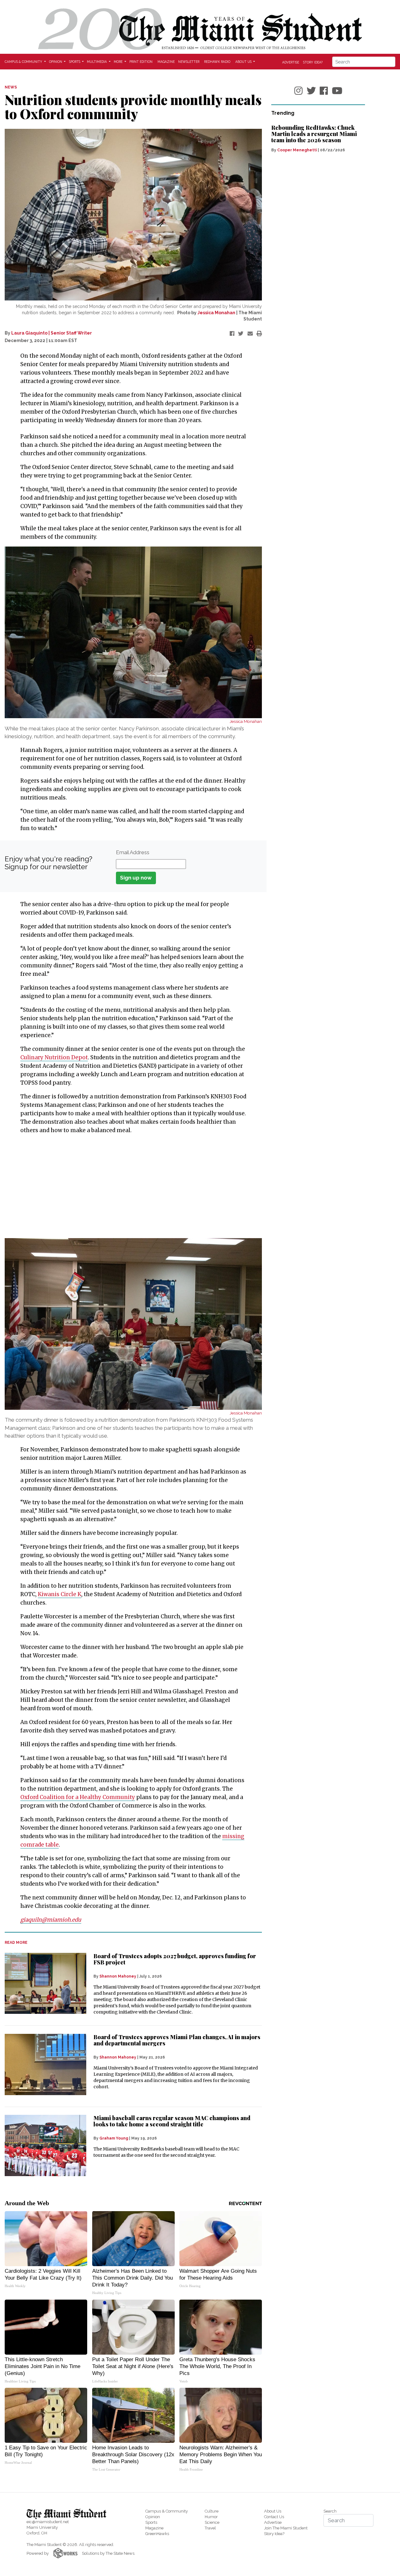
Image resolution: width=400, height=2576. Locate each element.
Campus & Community (167, 2511)
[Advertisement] (129, 1186)
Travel (210, 2528)
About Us (273, 2511)
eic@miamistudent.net (48, 2522)
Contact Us (274, 2517)
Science (212, 2522)
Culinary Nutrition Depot (54, 1057)
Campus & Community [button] (24, 62)
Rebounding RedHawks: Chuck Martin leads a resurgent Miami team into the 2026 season (314, 134)
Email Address (133, 852)
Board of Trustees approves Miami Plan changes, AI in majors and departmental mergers (177, 2040)
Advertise (291, 62)
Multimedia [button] (97, 62)
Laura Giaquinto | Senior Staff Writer (52, 333)
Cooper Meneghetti (297, 150)
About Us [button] (244, 62)
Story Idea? (313, 62)
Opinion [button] (56, 62)
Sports (151, 2522)
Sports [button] (75, 62)
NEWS (11, 87)
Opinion (153, 2517)
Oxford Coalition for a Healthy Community (78, 1797)
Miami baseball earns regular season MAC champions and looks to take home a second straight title (172, 2121)
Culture (212, 2511)
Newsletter (189, 62)
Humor (211, 2517)
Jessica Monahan (216, 313)
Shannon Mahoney (118, 1976)
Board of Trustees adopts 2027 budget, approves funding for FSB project (175, 1959)
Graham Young (114, 2138)
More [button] (119, 62)
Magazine (166, 62)
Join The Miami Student (286, 2528)
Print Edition (141, 62)
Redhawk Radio (217, 62)
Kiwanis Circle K (60, 1594)
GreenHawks (157, 2534)
